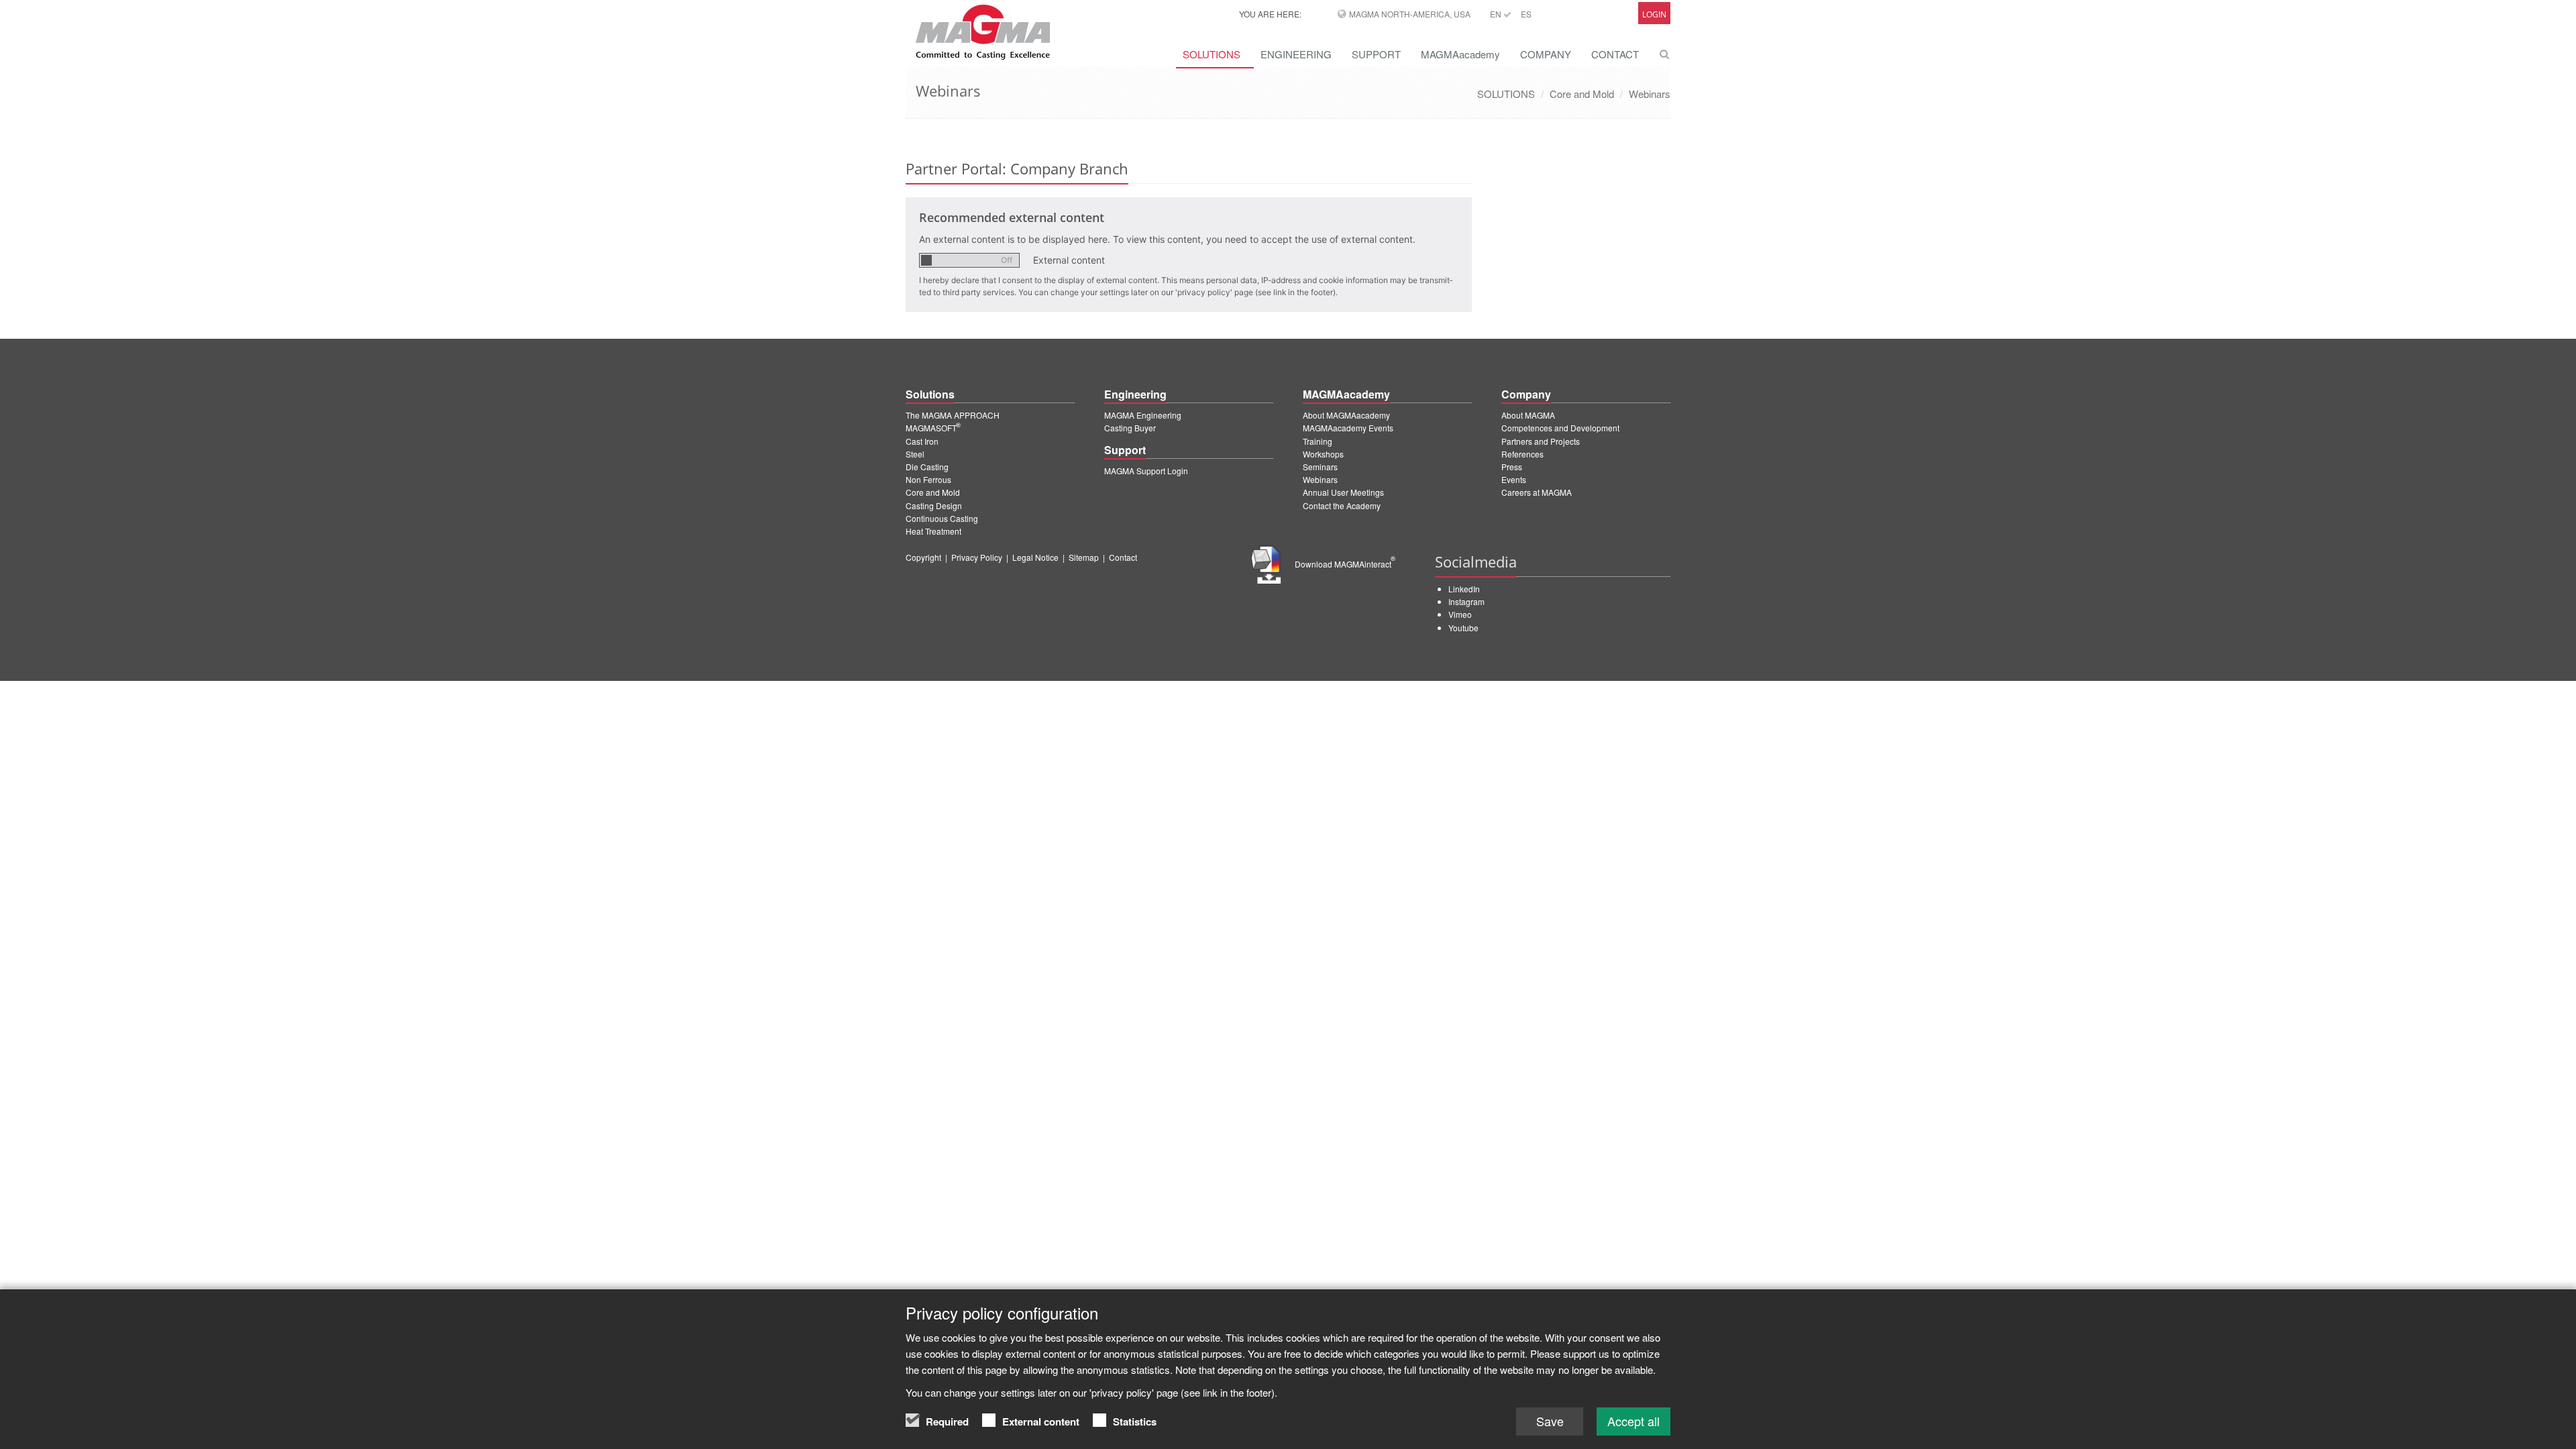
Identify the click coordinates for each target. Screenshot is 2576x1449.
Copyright (923, 557)
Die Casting (927, 467)
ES (1526, 14)
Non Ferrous (928, 479)
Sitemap (1084, 557)
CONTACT (1615, 54)
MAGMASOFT (933, 428)
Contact (1123, 557)
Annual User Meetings (1343, 492)
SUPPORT (1376, 54)
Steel (915, 454)
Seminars (1320, 467)
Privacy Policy (977, 557)
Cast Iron (922, 441)
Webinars (1650, 94)
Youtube (1463, 628)
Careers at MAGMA (1537, 492)
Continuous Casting (942, 518)
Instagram (1466, 601)
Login (1654, 14)
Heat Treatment (933, 531)
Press (1512, 467)
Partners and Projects (1541, 441)
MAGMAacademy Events (1348, 428)
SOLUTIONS (1212, 54)
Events (1514, 479)
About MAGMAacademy (1346, 415)
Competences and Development (1560, 428)
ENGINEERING (1296, 54)
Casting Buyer (1130, 428)
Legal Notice (1035, 557)
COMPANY (1546, 54)
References (1522, 454)
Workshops (1323, 454)
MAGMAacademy (1460, 54)
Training (1318, 441)
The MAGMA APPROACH (953, 415)
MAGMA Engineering (1143, 415)
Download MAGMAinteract (1345, 564)
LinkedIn (1464, 589)
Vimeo (1460, 614)
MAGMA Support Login (1146, 471)
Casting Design (934, 505)
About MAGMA (1528, 415)
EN (1497, 14)
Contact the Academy (1342, 505)
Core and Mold (1582, 94)
